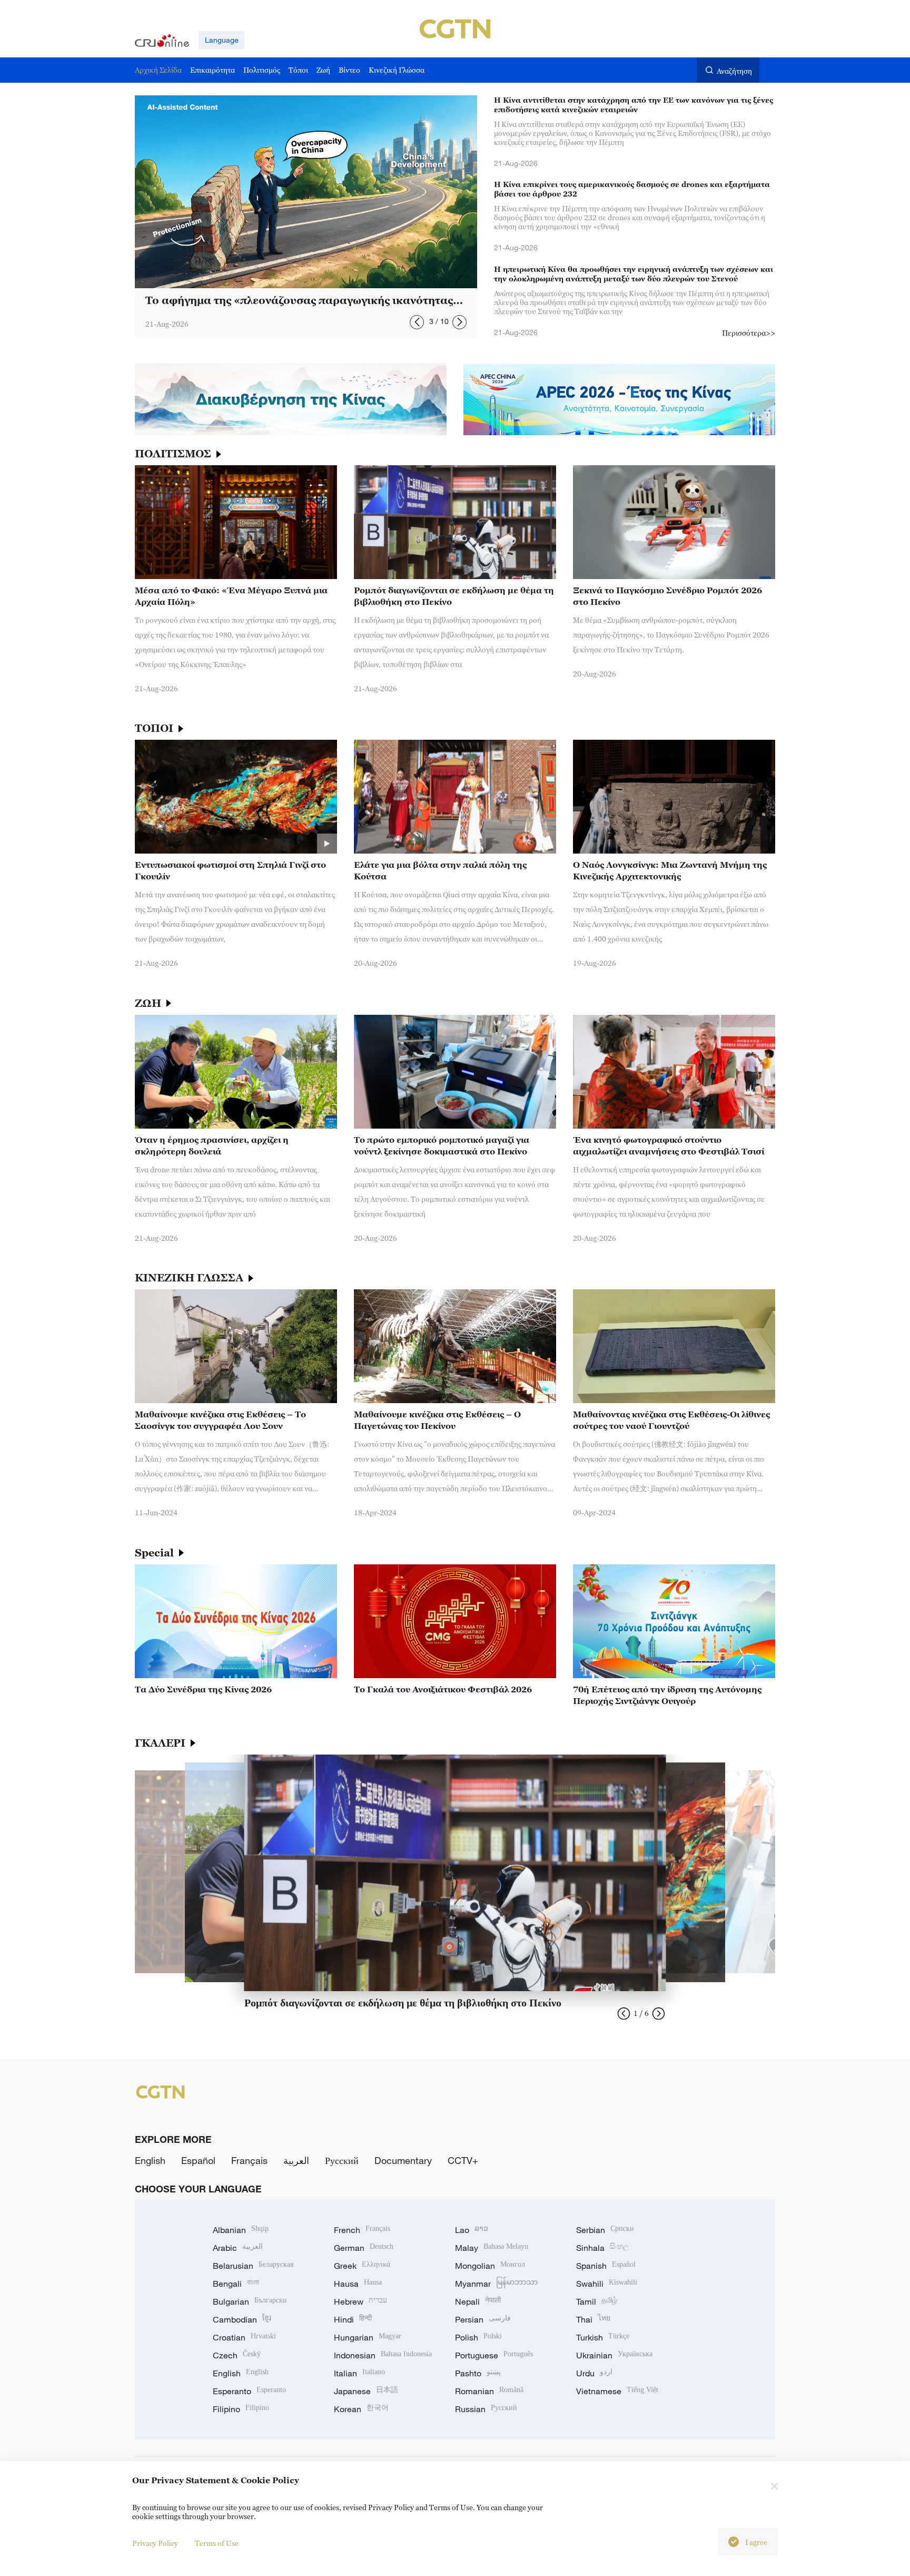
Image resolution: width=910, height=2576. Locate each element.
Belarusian (253, 2266)
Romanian (489, 2391)
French (362, 2230)
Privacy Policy (155, 2543)
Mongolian (490, 2266)
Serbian (605, 2230)
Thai (593, 2319)
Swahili (607, 2284)
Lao (472, 2230)
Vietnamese (617, 2391)
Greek (362, 2266)
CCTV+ (463, 2160)
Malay (492, 2248)
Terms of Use (217, 2543)
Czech (237, 2355)
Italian (359, 2373)
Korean (361, 2409)
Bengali (236, 2284)
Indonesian (383, 2355)
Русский (342, 2160)
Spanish (606, 2266)
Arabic (238, 2248)
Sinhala (602, 2248)
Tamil (597, 2301)
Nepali (478, 2301)
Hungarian (368, 2337)
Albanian (241, 2230)
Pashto (478, 2373)
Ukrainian (614, 2355)
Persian (483, 2319)
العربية (296, 2160)
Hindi (353, 2319)
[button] (417, 322)
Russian (486, 2409)
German (364, 2248)
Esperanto (249, 2391)
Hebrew (360, 2301)
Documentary (403, 2160)
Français (249, 2160)
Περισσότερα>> (749, 333)
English (150, 2160)
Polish (478, 2337)
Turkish (603, 2337)
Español (198, 2160)
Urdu (594, 2373)
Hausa (358, 2284)
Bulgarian (250, 2301)
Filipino (241, 2409)
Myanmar (496, 2284)
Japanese (366, 2391)
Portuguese (494, 2355)
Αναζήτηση (734, 71)
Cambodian (242, 2319)
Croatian (244, 2337)
